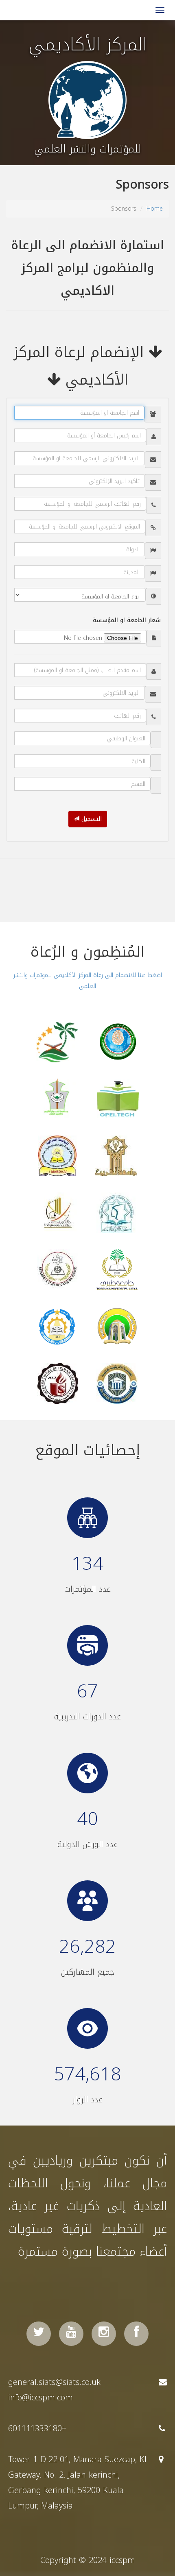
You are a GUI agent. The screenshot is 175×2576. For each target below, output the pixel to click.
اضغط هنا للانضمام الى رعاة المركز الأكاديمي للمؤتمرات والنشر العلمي (88, 981)
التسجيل (91, 819)
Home (155, 209)
